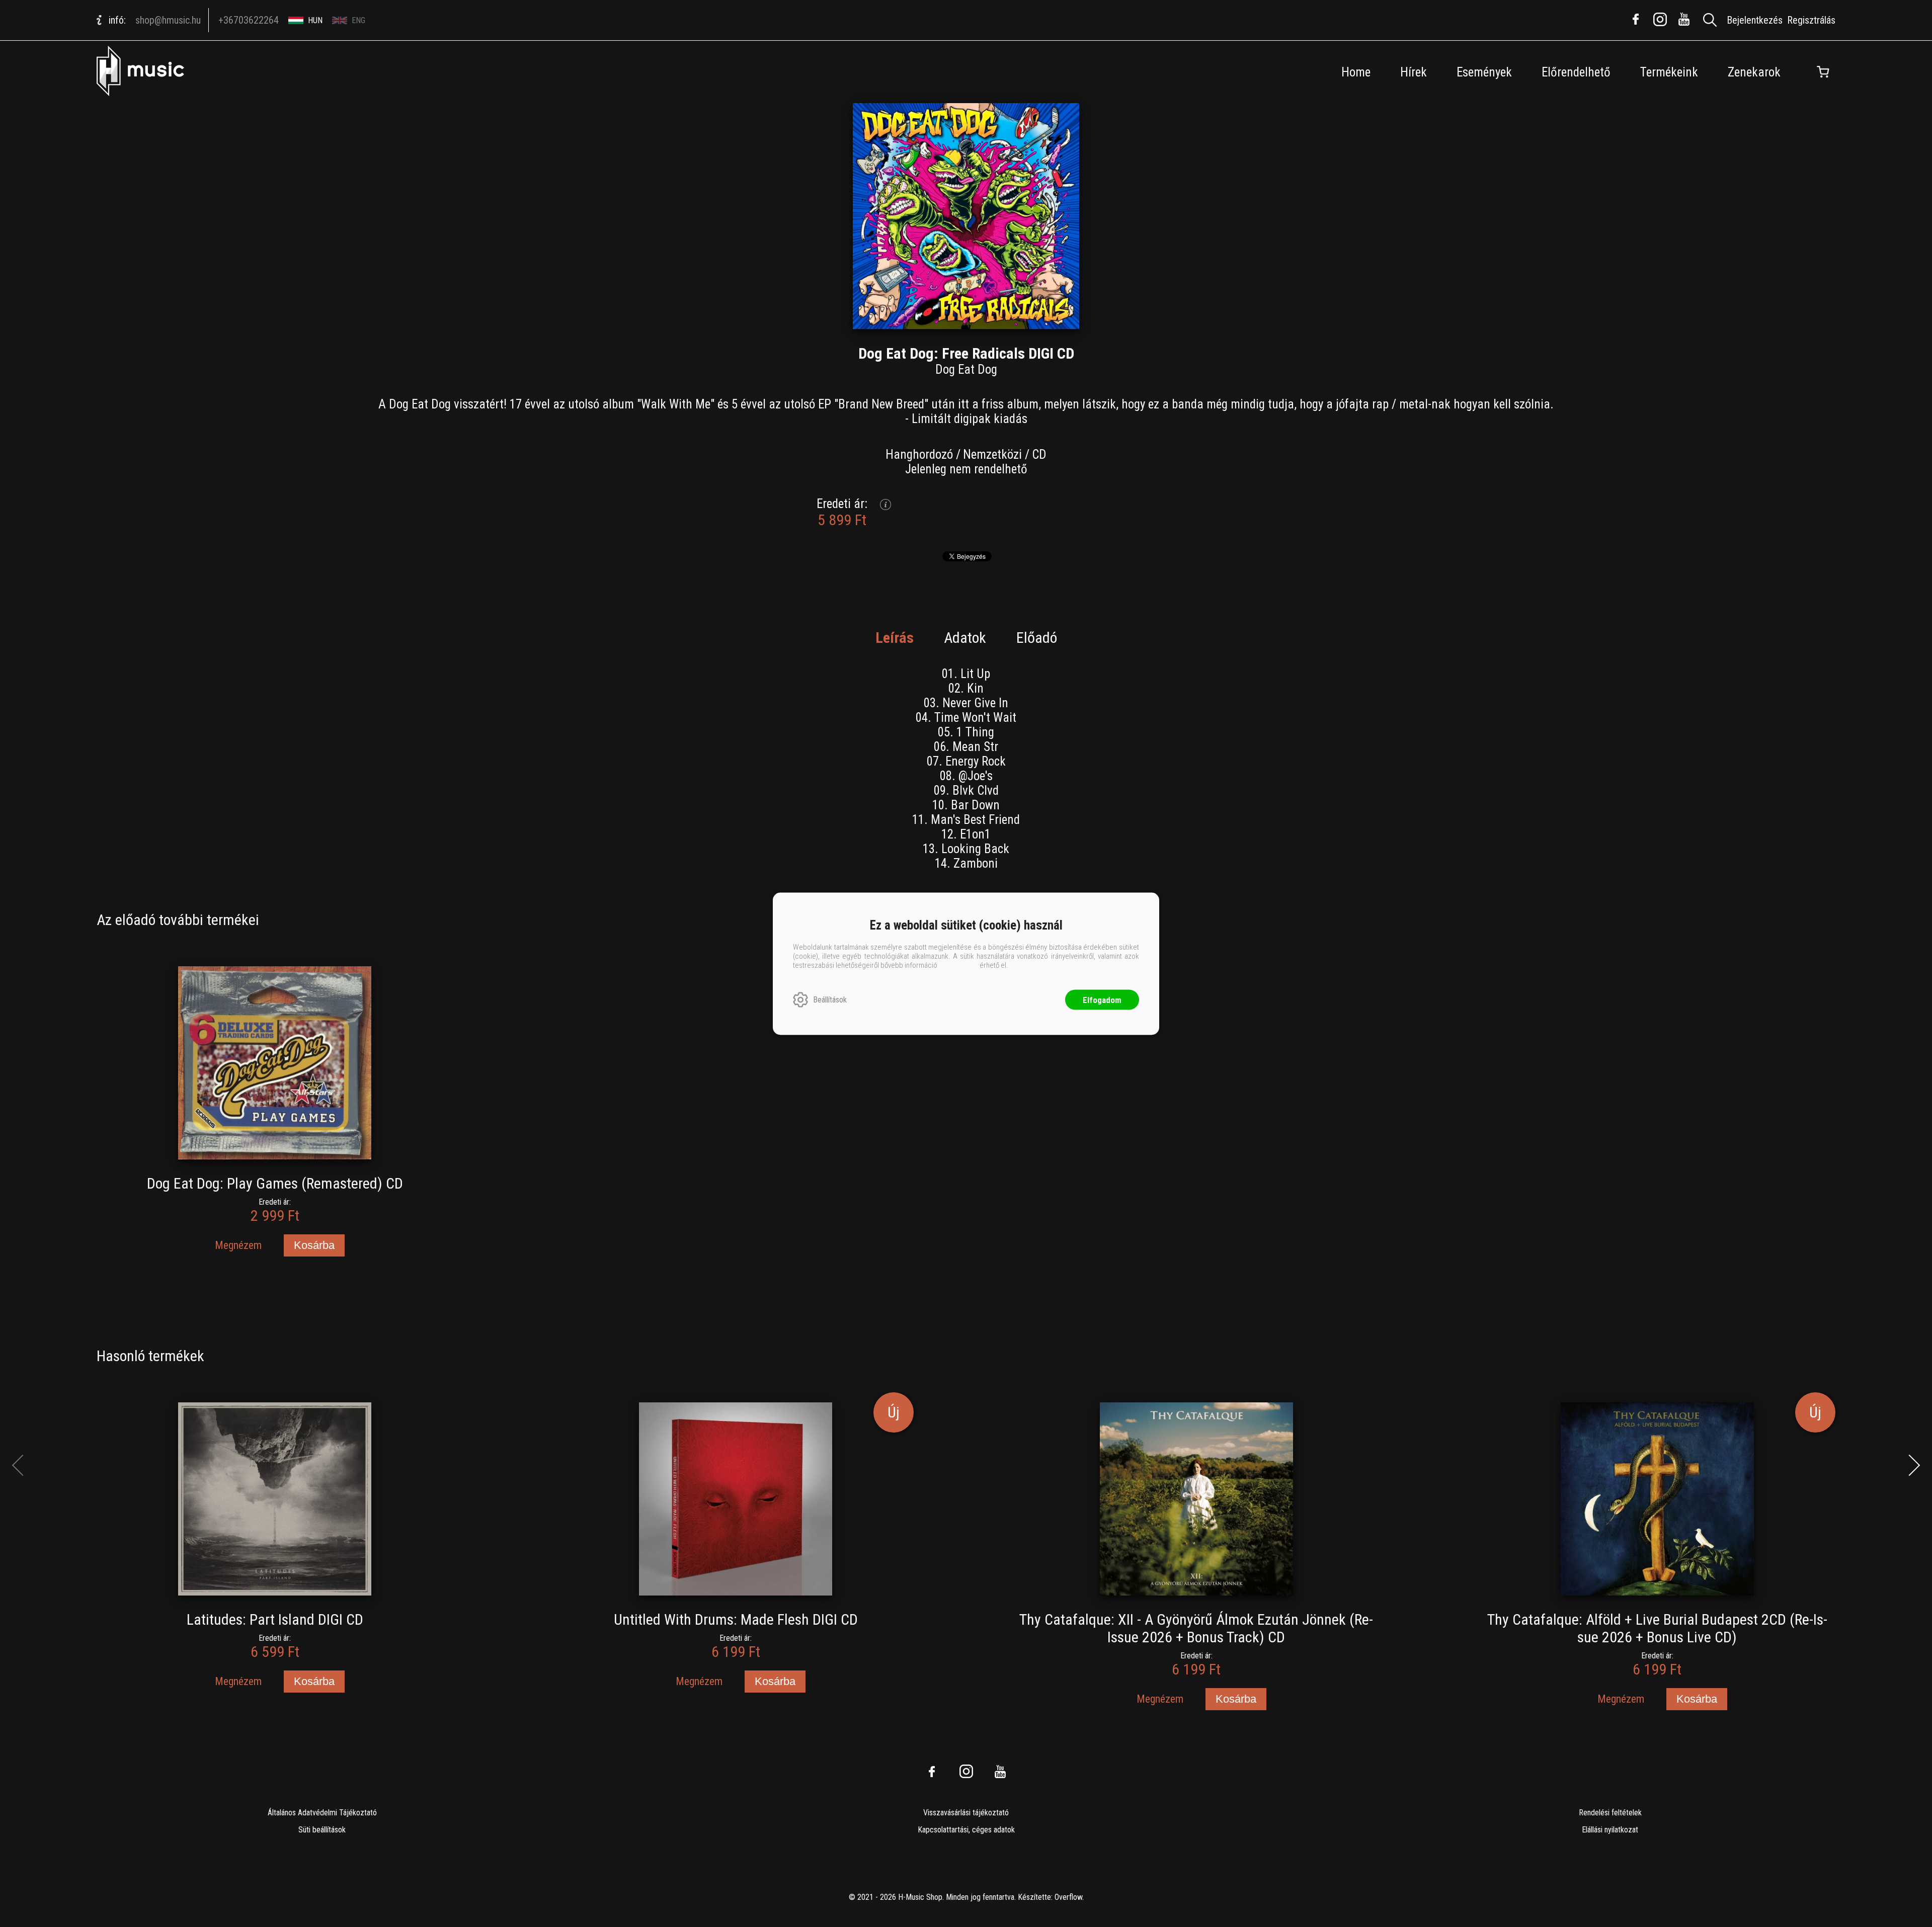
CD (1039, 454)
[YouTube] (1684, 19)
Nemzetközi (992, 454)
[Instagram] (1660, 19)
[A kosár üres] (1823, 72)
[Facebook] (1636, 19)
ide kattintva (958, 965)
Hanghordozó (919, 454)
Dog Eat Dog (966, 369)
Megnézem (238, 1245)
